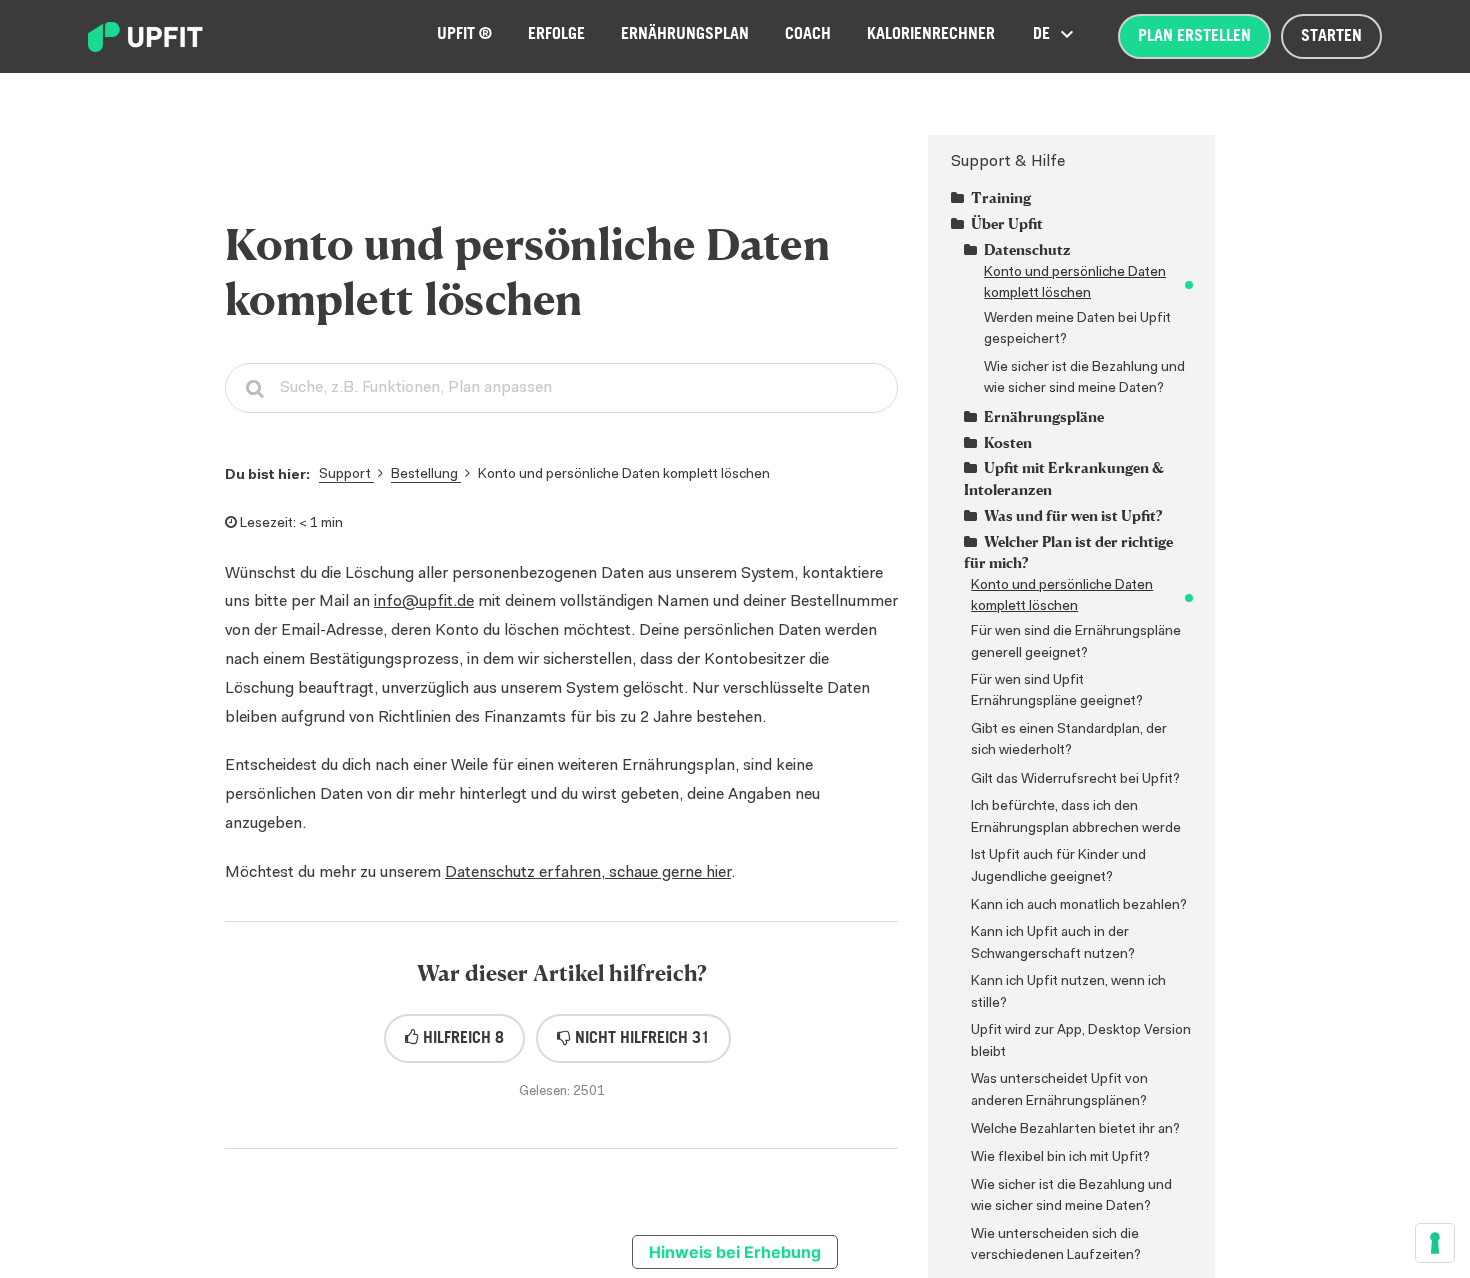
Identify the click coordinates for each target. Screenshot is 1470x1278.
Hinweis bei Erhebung (735, 1252)
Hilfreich (461, 1038)
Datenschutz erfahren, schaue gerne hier (588, 873)
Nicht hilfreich (640, 1038)
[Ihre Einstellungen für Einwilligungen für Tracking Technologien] (1435, 1243)
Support (346, 475)
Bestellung (426, 475)
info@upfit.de (424, 602)
